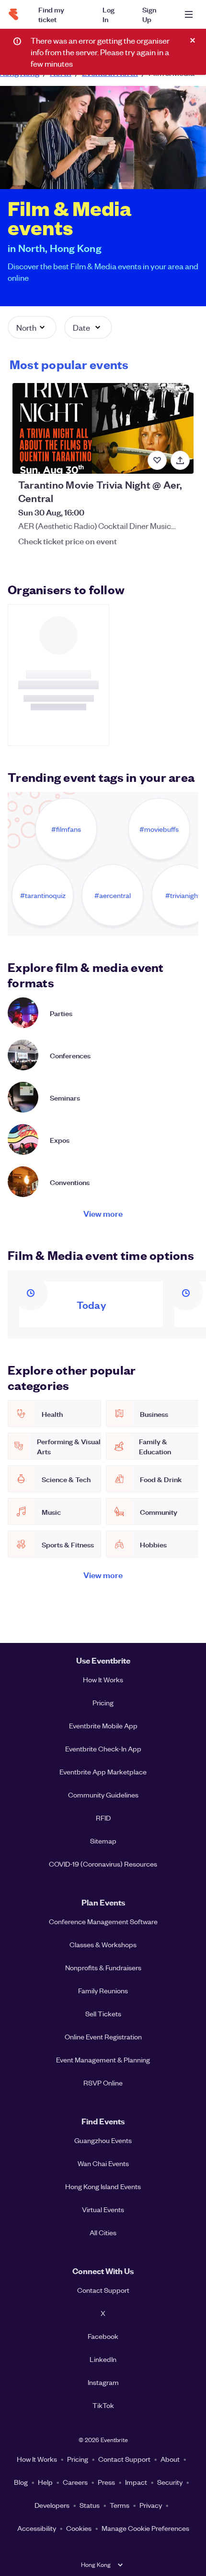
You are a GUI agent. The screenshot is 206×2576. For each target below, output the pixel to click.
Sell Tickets (103, 2013)
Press (106, 2482)
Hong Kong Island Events (103, 2186)
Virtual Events (103, 2209)
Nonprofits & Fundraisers (103, 1967)
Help (45, 2482)
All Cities (103, 2232)
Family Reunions (103, 1990)
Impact (136, 2482)
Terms (120, 2505)
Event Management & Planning (103, 2060)
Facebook (103, 2336)
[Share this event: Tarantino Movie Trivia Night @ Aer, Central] (180, 460)
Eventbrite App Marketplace (103, 1772)
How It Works (103, 1679)
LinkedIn (103, 2359)
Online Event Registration (103, 2037)
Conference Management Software (103, 1921)
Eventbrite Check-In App (103, 1749)
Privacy (151, 2505)
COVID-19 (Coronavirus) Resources (103, 1864)
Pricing (103, 1702)
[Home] (13, 14)
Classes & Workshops (103, 1944)
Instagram (103, 2382)
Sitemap (103, 1841)
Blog (21, 2482)
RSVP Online (103, 2083)
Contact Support (103, 2290)
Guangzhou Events (103, 2140)
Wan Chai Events (103, 2163)
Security (170, 2482)
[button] (32, 327)
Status (90, 2505)
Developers (52, 2505)
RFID (103, 1818)
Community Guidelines (103, 1795)
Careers (75, 2482)
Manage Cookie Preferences (145, 2528)
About (170, 2459)
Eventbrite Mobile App (103, 1725)
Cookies (79, 2528)
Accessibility (37, 2528)
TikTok (103, 2405)
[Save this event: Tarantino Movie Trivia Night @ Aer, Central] (157, 460)
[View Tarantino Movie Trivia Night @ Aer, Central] (103, 428)
